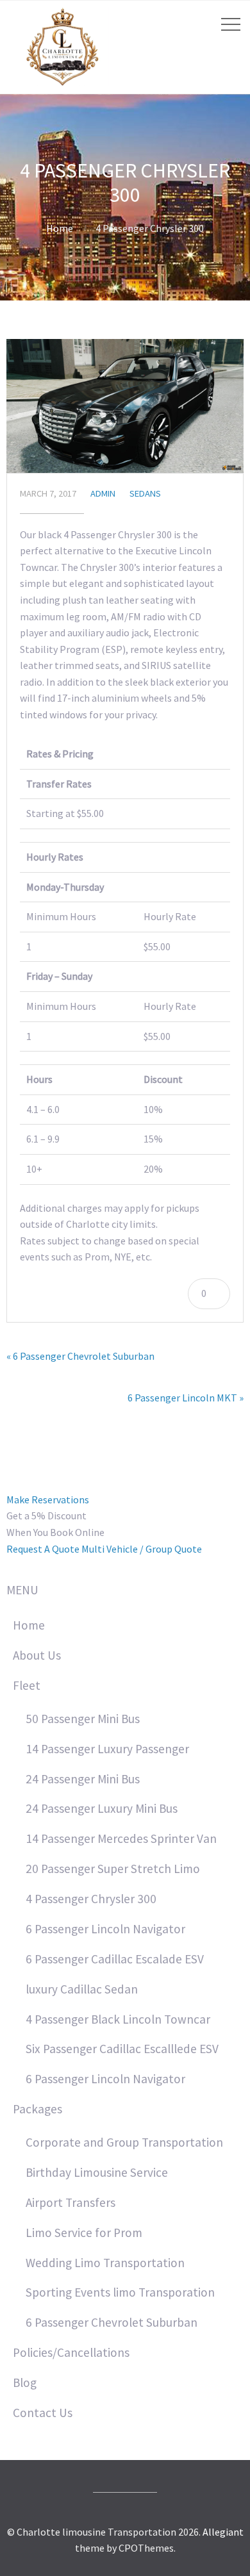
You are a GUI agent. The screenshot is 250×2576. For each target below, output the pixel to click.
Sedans (145, 493)
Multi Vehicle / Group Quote (142, 1549)
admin (103, 493)
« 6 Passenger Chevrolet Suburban (80, 1356)
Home (60, 228)
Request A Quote (43, 1549)
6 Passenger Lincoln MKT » (186, 1398)
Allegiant (223, 2532)
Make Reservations (48, 1499)
